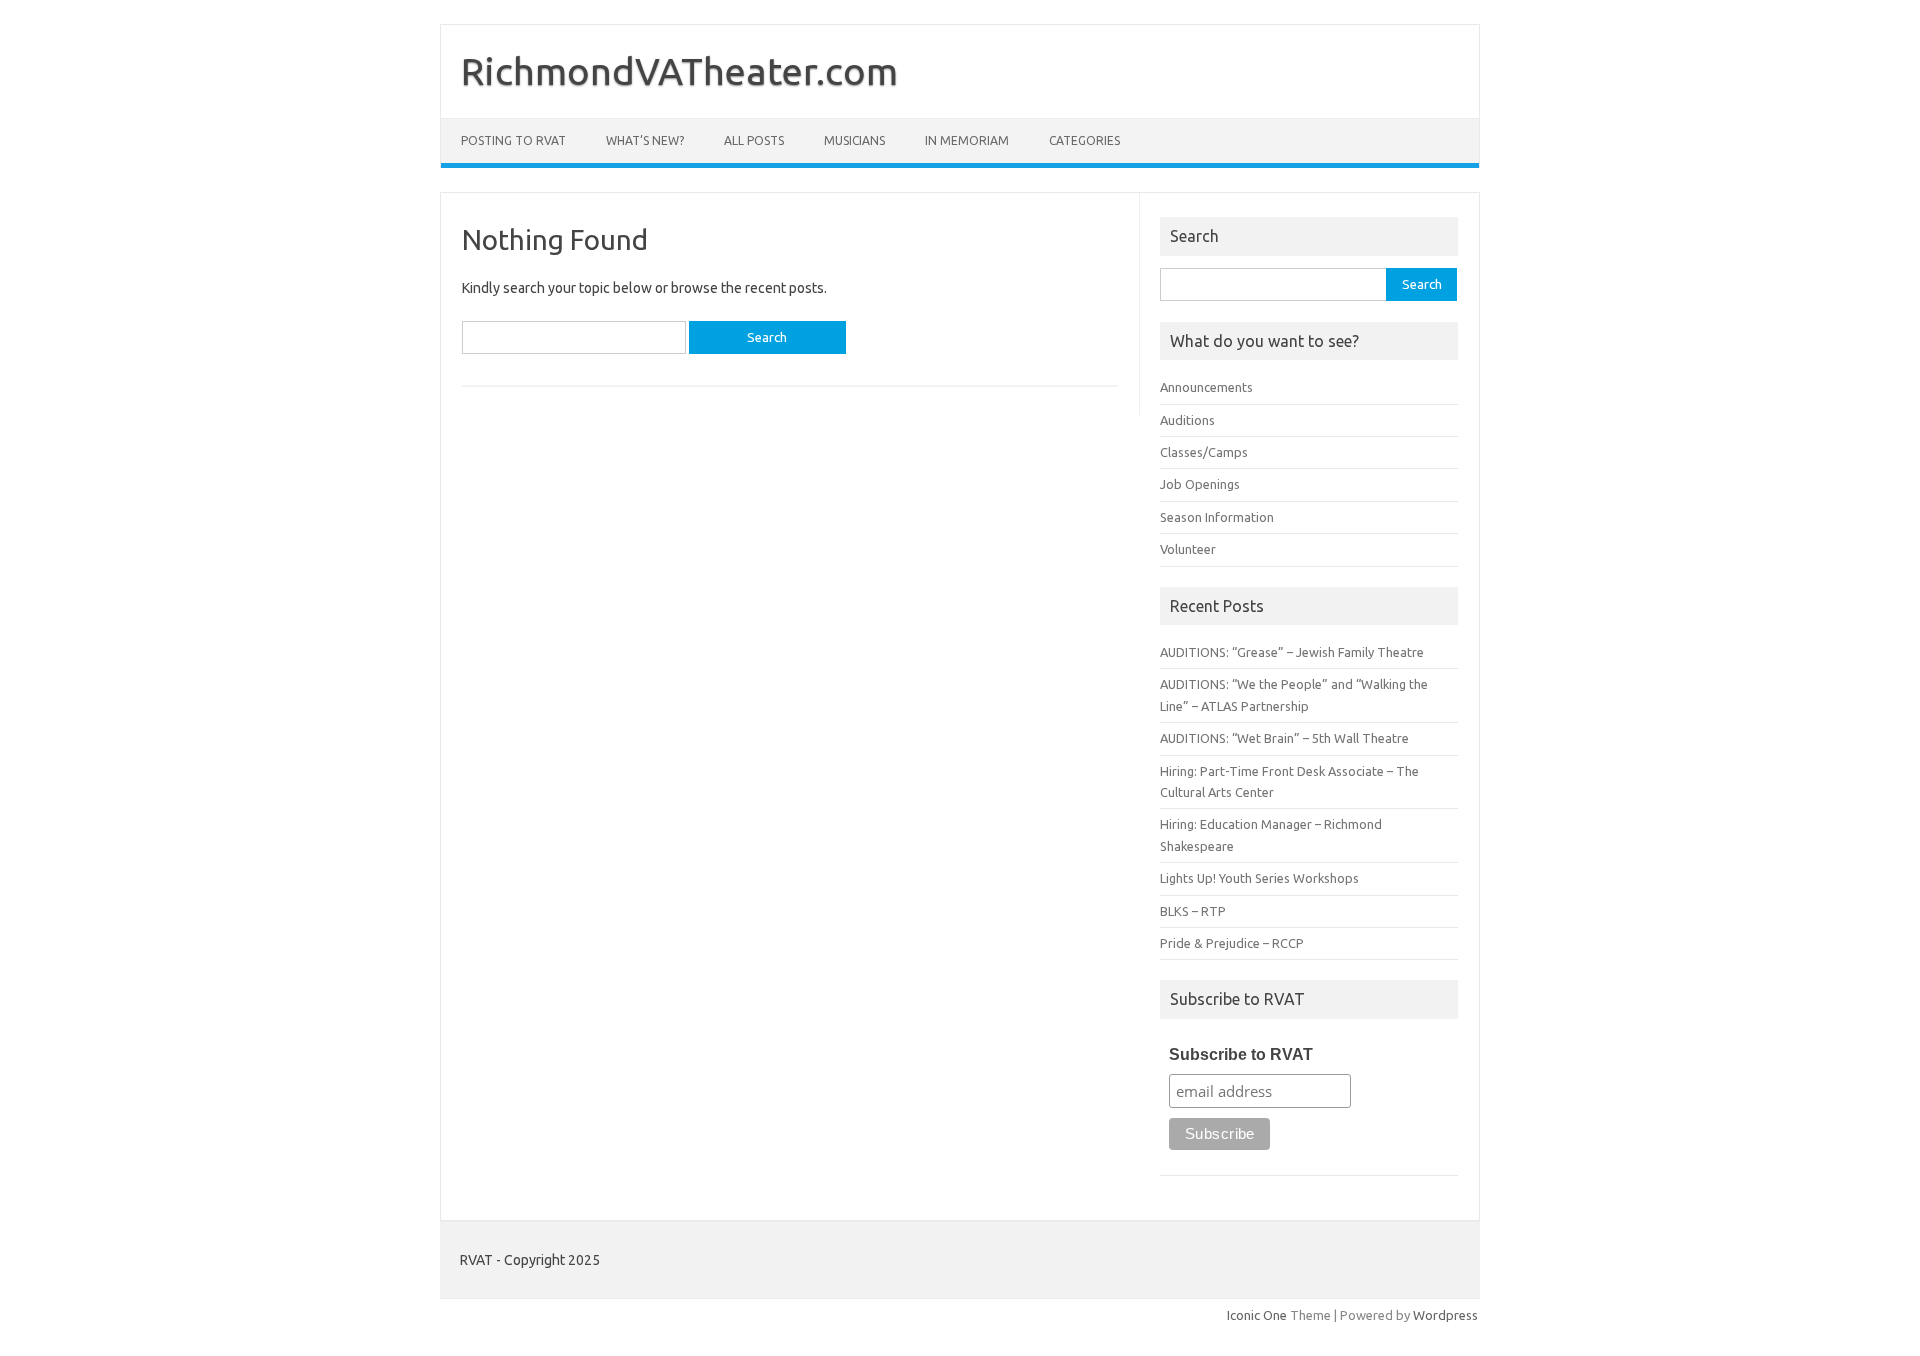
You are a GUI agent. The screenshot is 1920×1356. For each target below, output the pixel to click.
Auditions (1187, 420)
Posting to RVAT (513, 140)
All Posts (754, 140)
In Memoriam (967, 140)
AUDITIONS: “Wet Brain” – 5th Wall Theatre (1284, 738)
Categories (1084, 140)
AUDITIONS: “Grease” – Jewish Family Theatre (1292, 652)
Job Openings (1200, 484)
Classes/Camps (1204, 452)
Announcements (1206, 387)
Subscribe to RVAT (1241, 1054)
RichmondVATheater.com (679, 71)
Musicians (854, 140)
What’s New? (645, 140)
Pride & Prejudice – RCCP (1232, 943)
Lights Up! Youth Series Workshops (1259, 878)
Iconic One (1257, 1315)
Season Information (1217, 517)
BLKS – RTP (1193, 911)
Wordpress (1445, 1315)
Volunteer (1188, 549)
